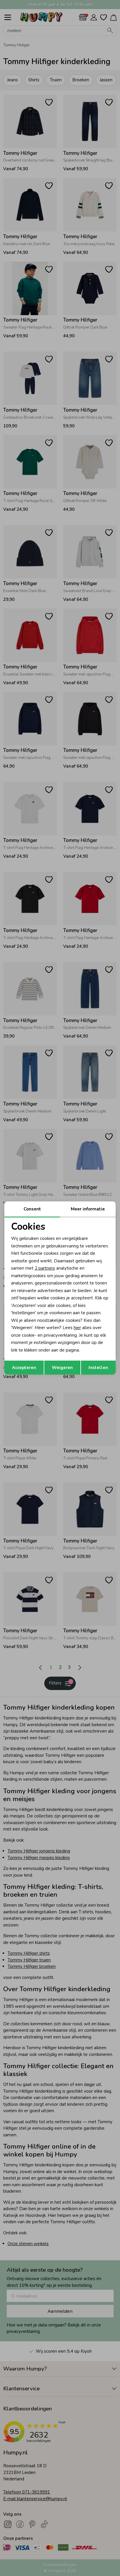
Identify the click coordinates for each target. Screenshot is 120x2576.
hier (77, 1328)
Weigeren (62, 1368)
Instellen (98, 1368)
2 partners (45, 1268)
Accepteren (24, 1368)
